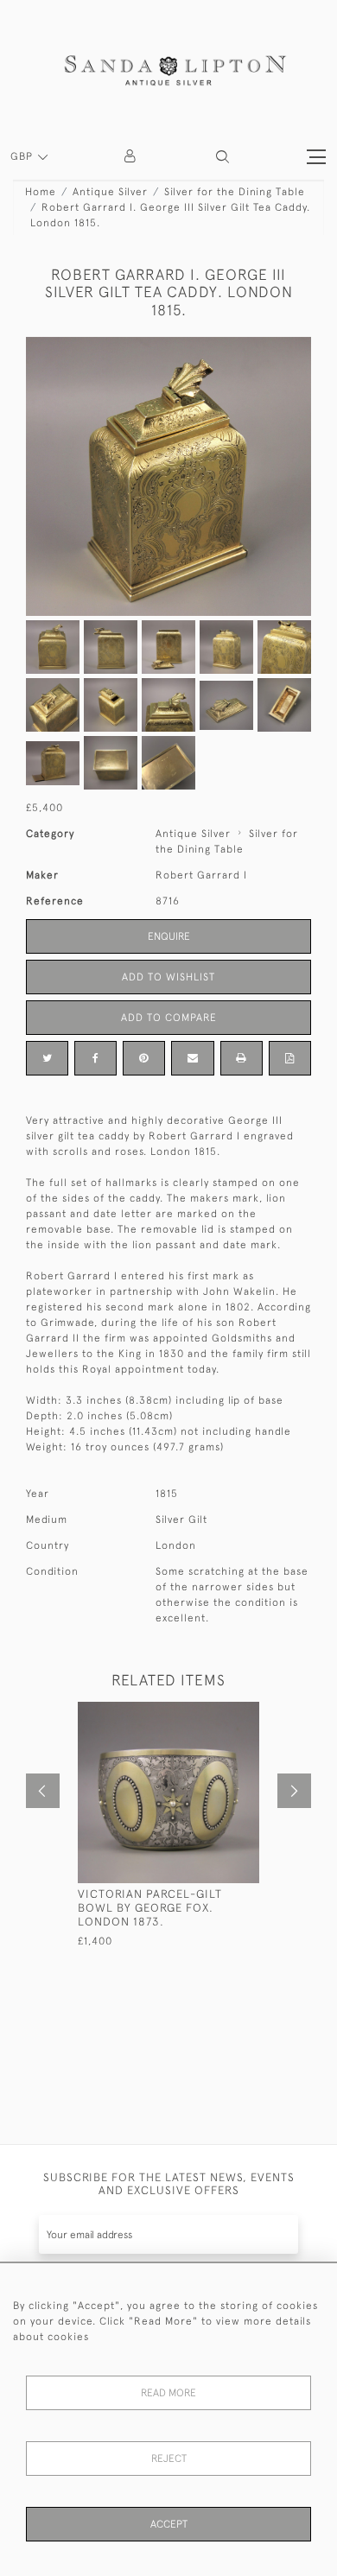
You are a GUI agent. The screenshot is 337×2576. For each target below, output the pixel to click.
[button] (223, 157)
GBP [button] (23, 156)
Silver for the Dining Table (235, 192)
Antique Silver (110, 192)
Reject (169, 2459)
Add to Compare (169, 1018)
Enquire (169, 936)
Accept (169, 2524)
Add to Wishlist (168, 977)
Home (41, 192)
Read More (168, 2393)
